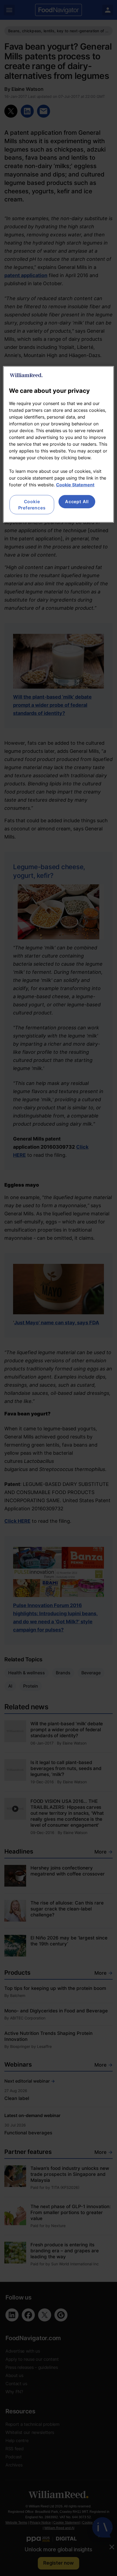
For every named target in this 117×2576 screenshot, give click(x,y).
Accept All (77, 502)
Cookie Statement (75, 485)
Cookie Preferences (32, 505)
